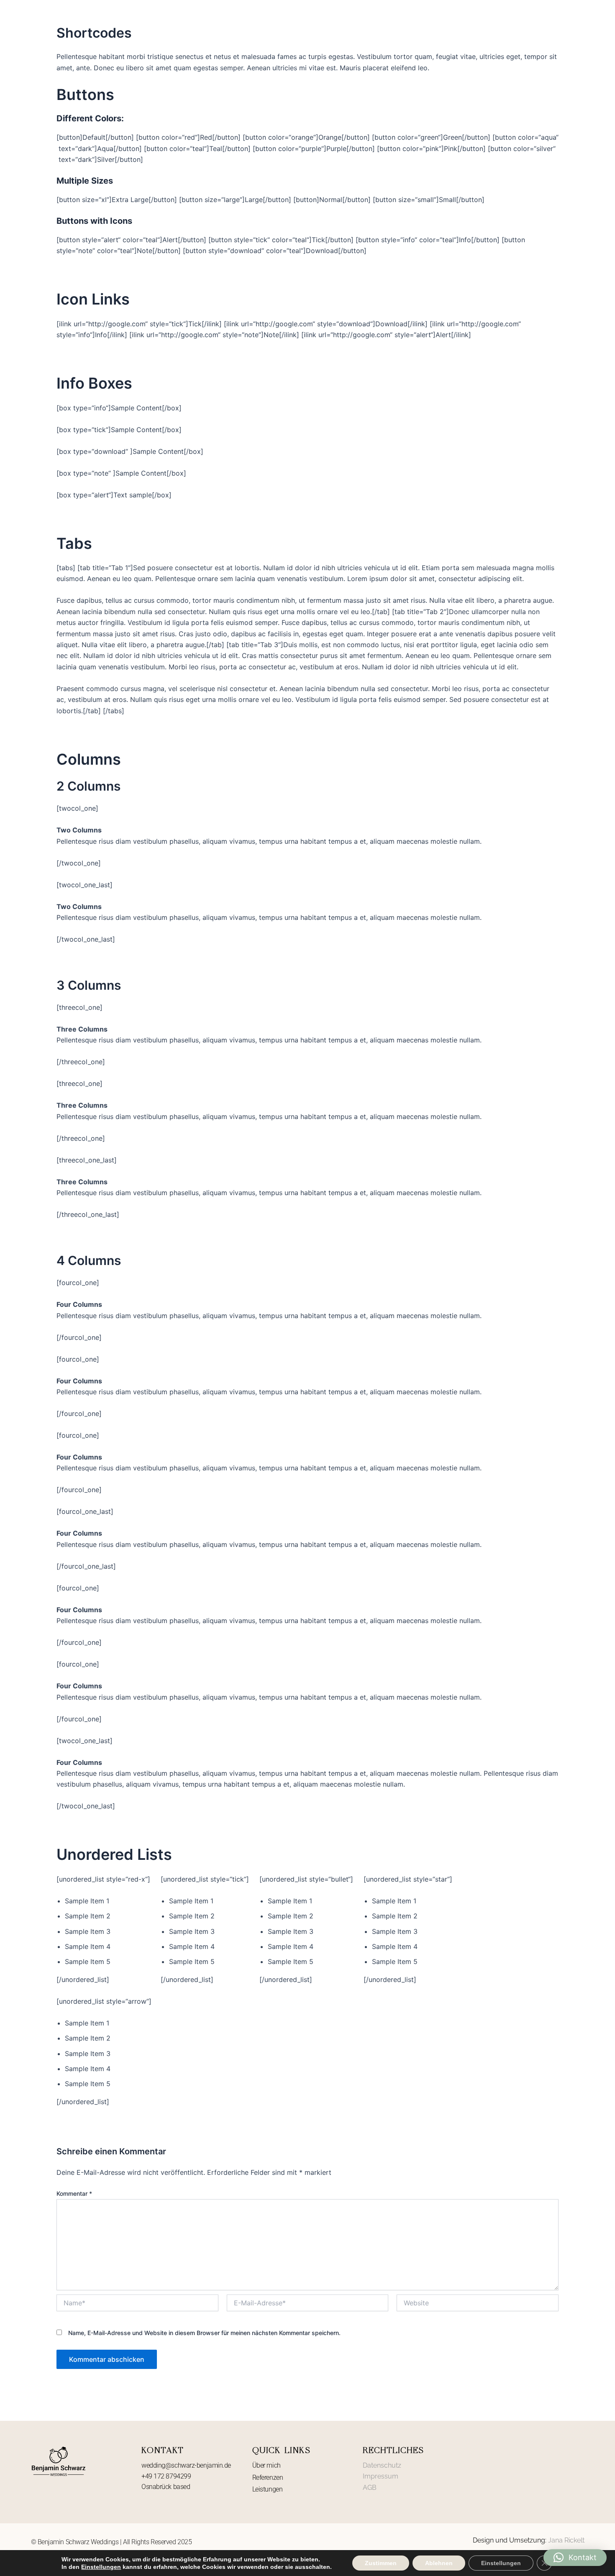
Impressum (381, 2476)
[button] (575, 2558)
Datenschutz (382, 2465)
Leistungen (268, 2489)
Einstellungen (101, 2567)
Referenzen (268, 2477)
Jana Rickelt (566, 2540)
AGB (370, 2488)
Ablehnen (439, 2563)
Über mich (266, 2465)
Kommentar (74, 2193)
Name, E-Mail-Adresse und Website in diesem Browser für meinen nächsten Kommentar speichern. (204, 2333)
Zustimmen (381, 2563)
